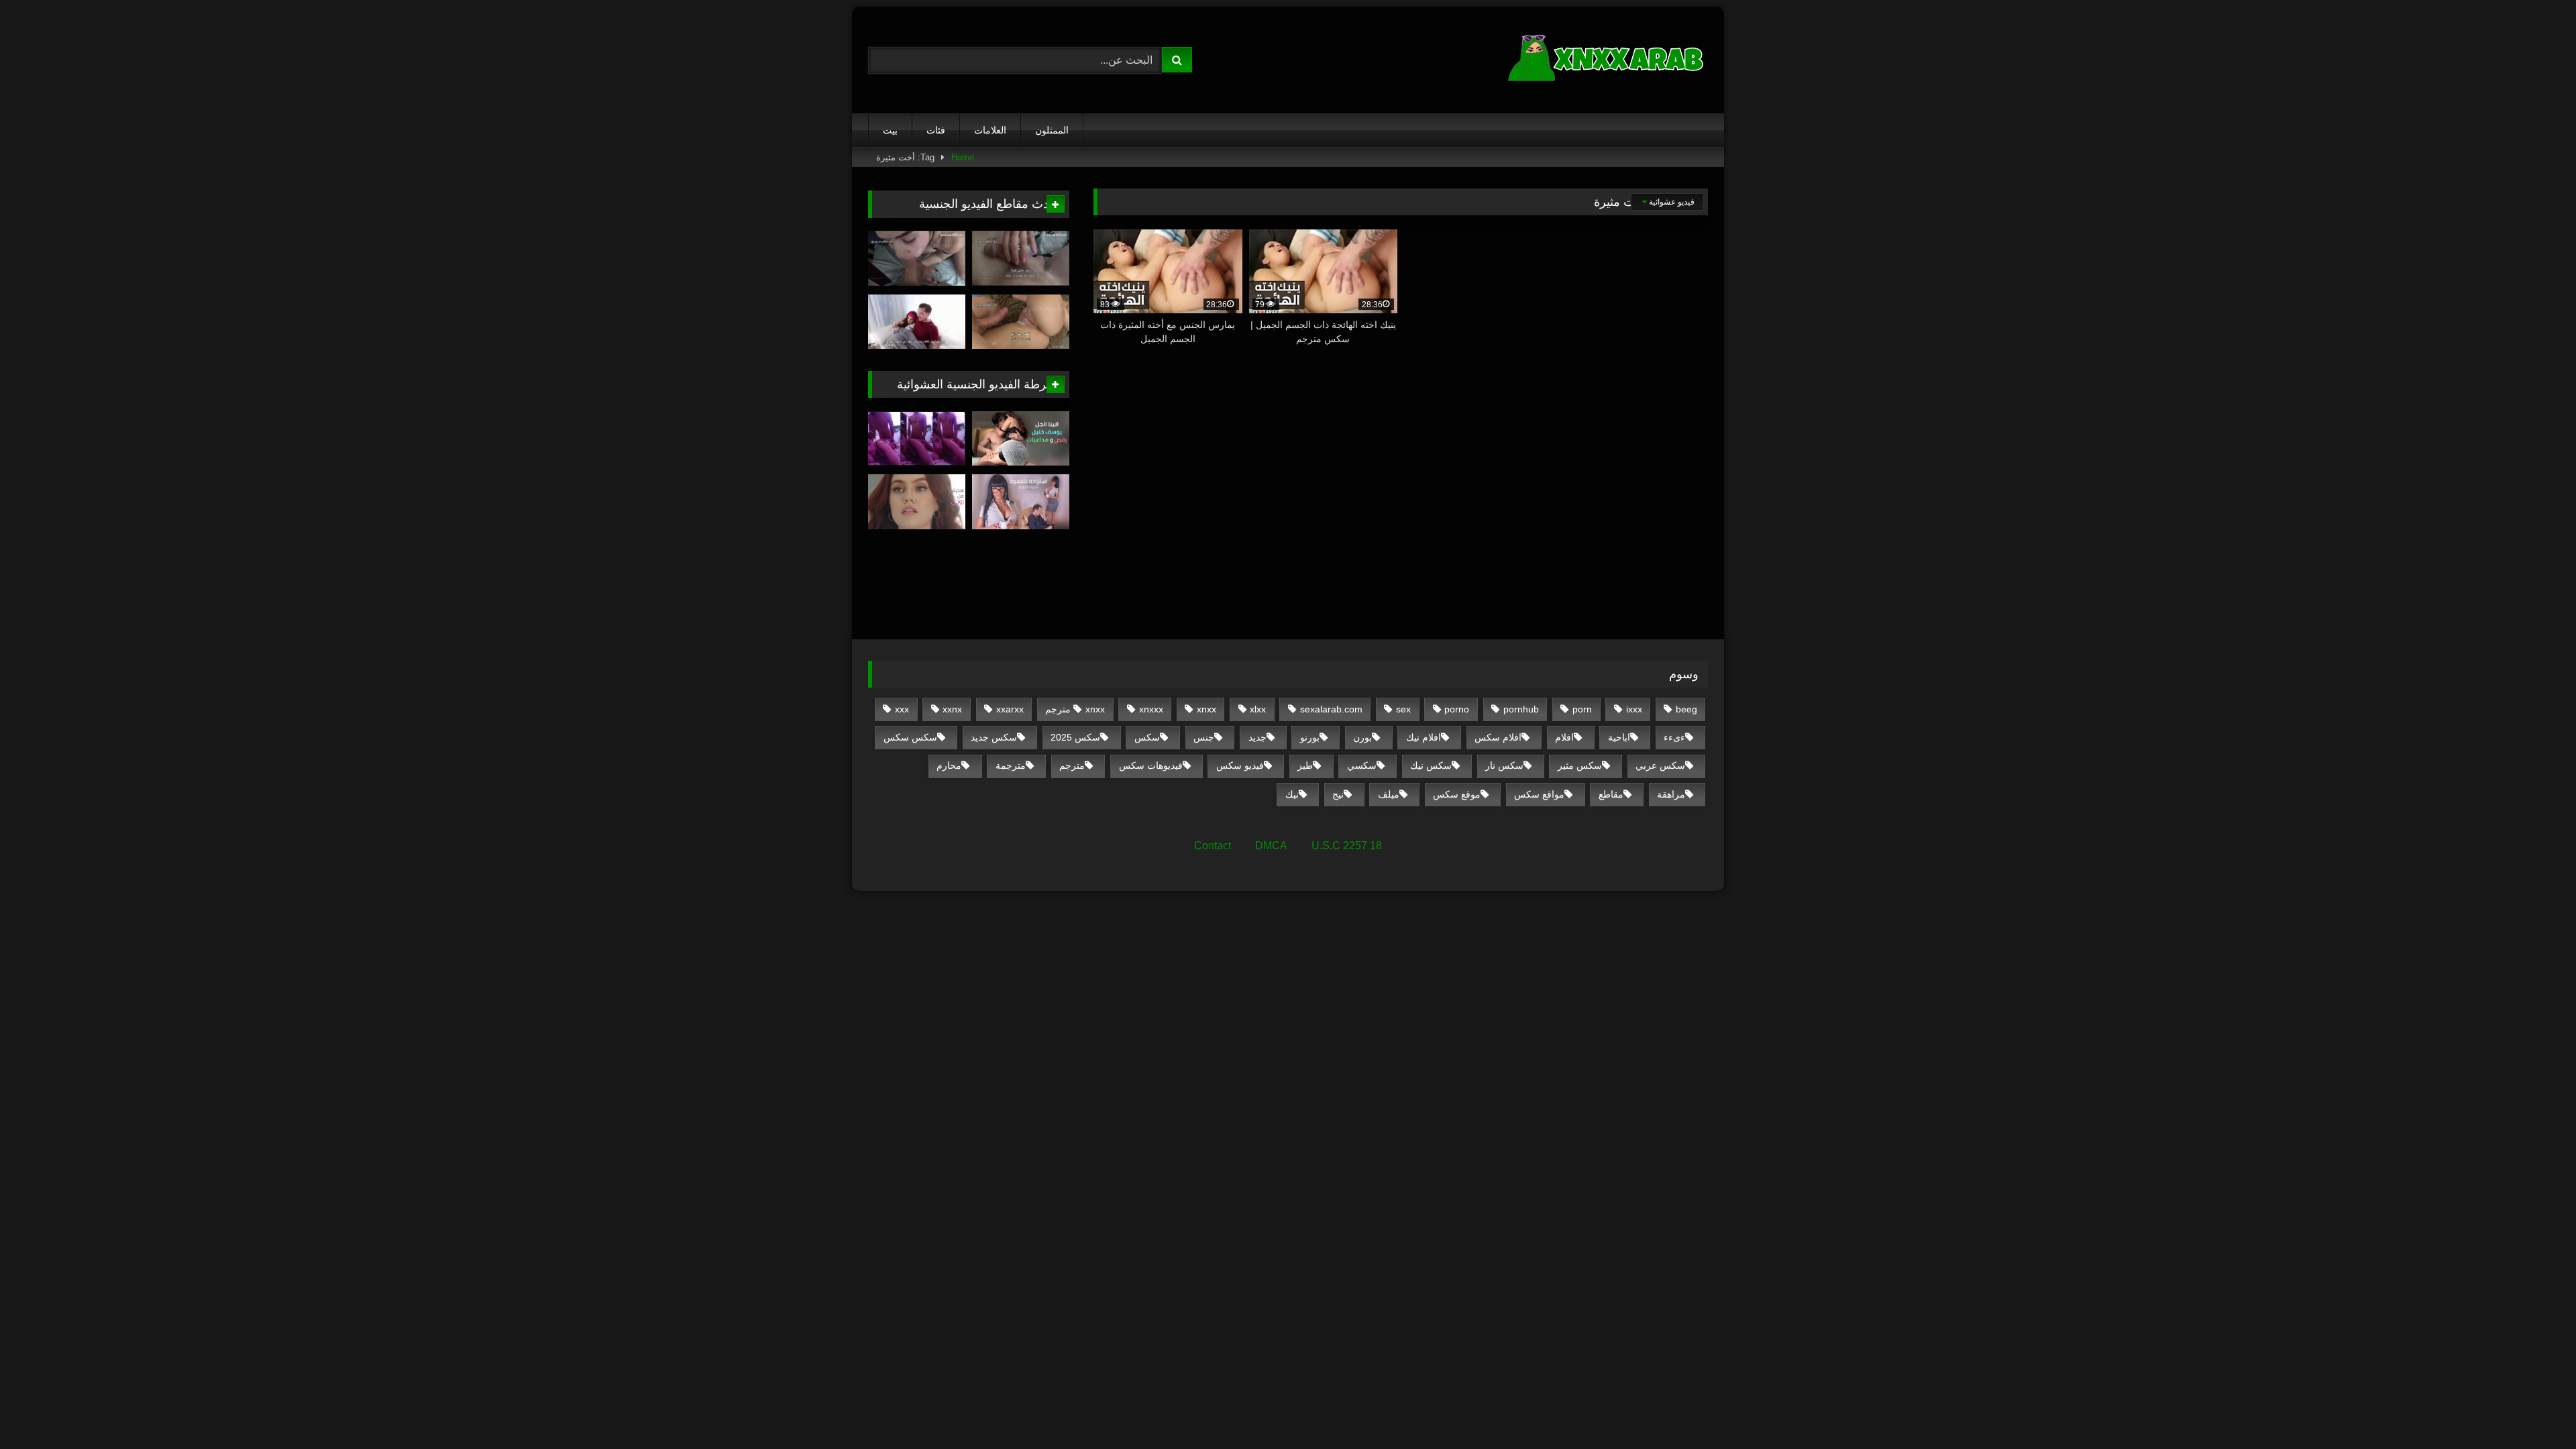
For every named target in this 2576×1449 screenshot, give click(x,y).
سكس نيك (1431, 765)
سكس (1147, 737)
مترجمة (1011, 765)
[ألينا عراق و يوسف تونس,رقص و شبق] (1021, 439)
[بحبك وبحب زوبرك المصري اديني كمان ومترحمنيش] (917, 439)
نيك (1292, 794)
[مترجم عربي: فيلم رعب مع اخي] (917, 322)
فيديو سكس (1240, 765)
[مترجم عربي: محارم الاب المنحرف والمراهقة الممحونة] (917, 258)
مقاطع (1611, 794)
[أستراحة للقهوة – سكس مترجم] (1021, 502)
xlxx (1258, 709)
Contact (1213, 846)
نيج (1338, 794)
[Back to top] (2534, 1409)
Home (963, 157)
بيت (890, 130)
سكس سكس (910, 737)
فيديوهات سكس (1151, 765)
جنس (1204, 737)
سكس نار (1504, 765)
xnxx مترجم (1075, 709)
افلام (1564, 737)
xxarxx (1010, 709)
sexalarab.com (1331, 709)
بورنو (1310, 737)
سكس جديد (994, 737)
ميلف (1389, 794)
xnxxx (1151, 709)
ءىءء (1674, 737)
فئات (936, 130)
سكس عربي (1660, 765)
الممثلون (1052, 130)
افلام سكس (1498, 737)
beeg (1686, 709)
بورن (1362, 737)
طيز (1305, 765)
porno (1457, 709)
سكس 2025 (1075, 737)
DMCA (1271, 846)
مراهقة (1671, 794)
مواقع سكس (1539, 794)
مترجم (1072, 765)
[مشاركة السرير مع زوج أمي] (1021, 322)
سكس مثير (1580, 765)
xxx (902, 709)
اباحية (1619, 737)
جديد (1257, 737)
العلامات (990, 130)
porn (1582, 709)
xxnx (952, 709)
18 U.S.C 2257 (1347, 846)
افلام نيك (1424, 737)
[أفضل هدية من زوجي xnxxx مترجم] (917, 502)
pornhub (1521, 709)
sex (1403, 709)
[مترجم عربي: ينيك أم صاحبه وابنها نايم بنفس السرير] (1021, 258)
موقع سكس (1457, 794)
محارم (949, 765)
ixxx (1634, 709)
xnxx (1206, 709)
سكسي (1362, 765)
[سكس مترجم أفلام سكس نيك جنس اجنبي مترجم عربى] (1607, 60)
